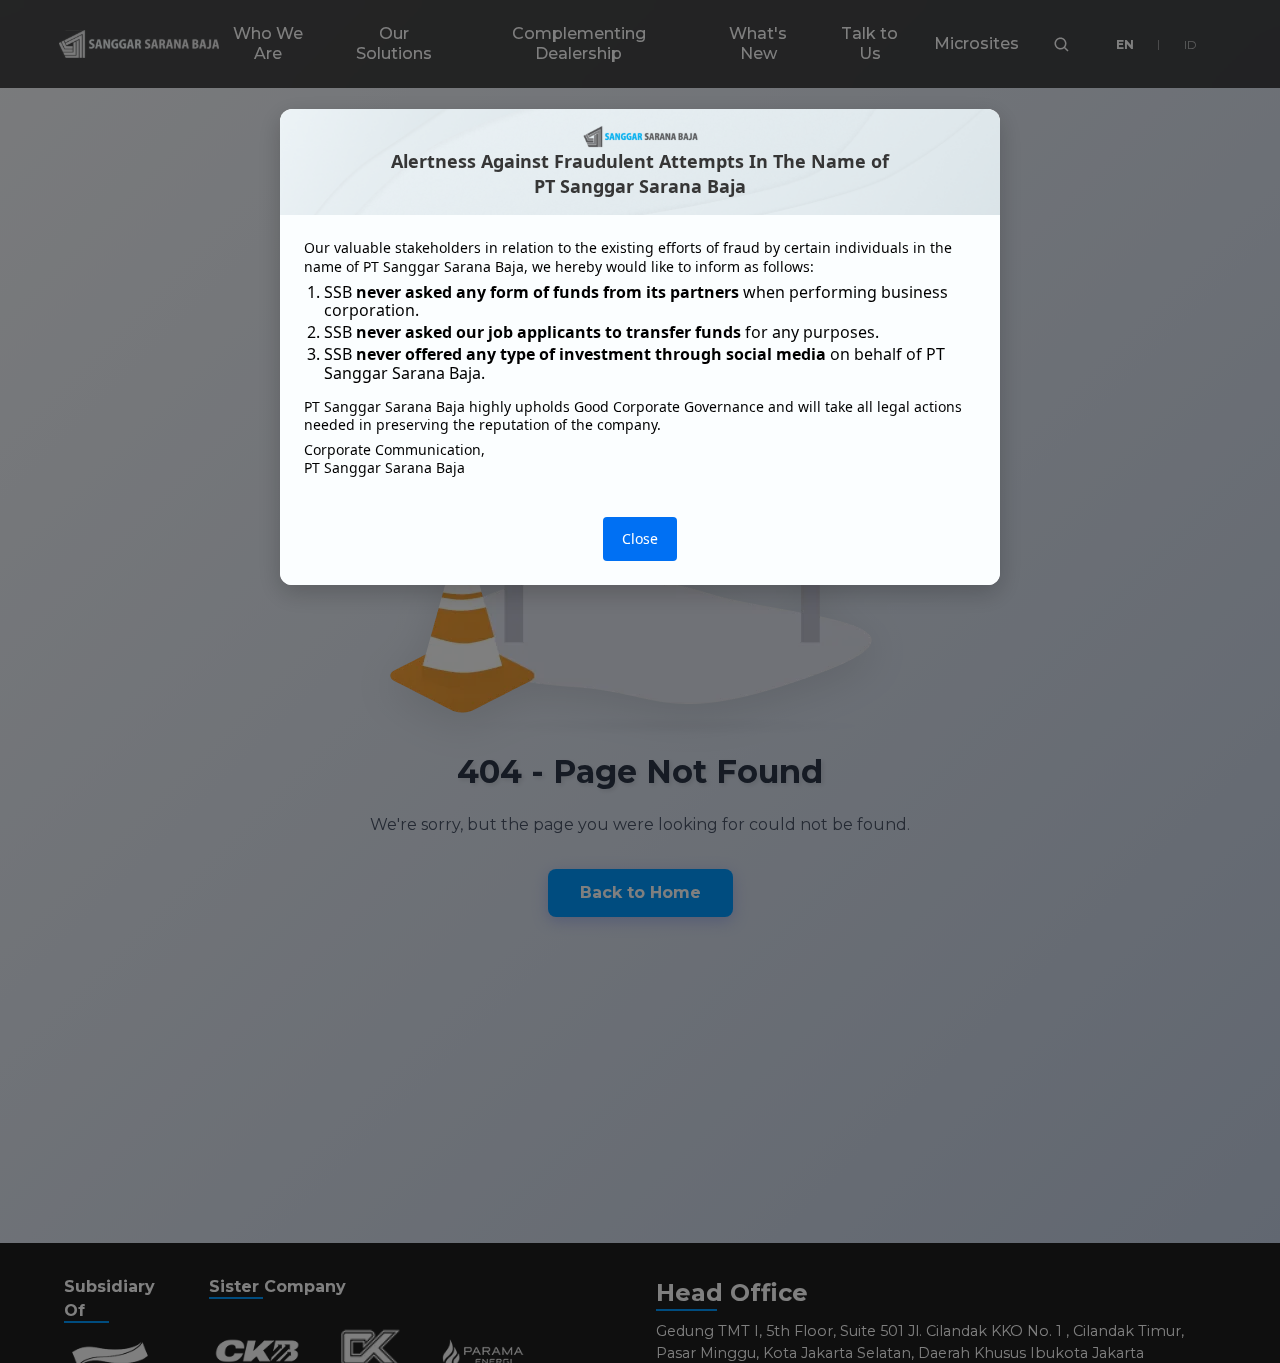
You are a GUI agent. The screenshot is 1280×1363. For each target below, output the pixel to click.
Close (640, 538)
